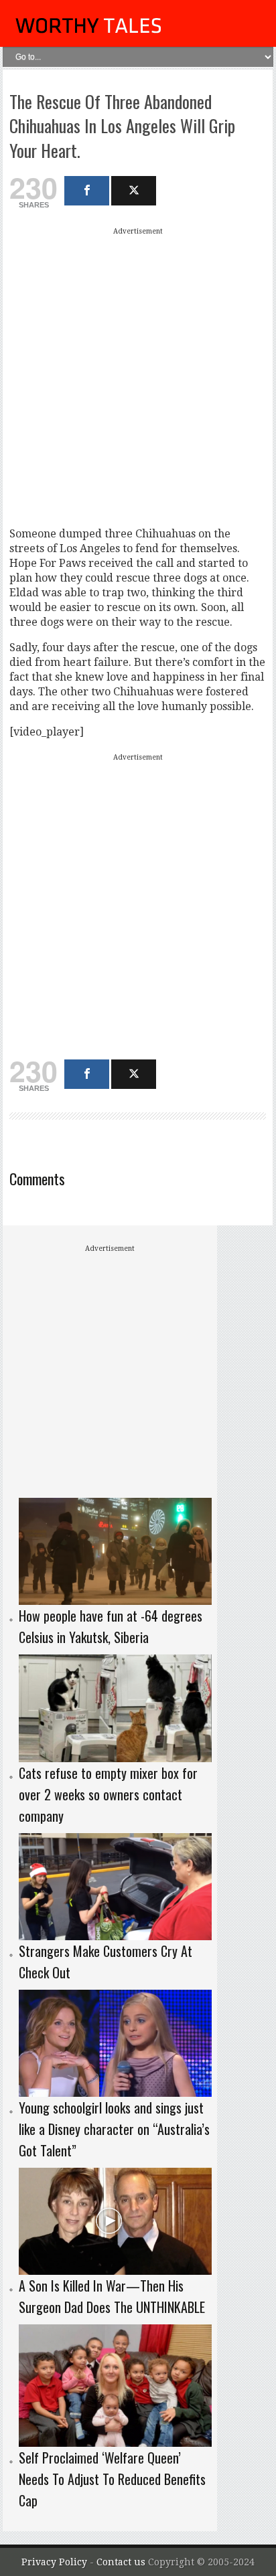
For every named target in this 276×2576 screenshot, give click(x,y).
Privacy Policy (54, 2562)
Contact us (122, 2562)
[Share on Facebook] (87, 191)
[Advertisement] (138, 377)
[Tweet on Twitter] (134, 191)
